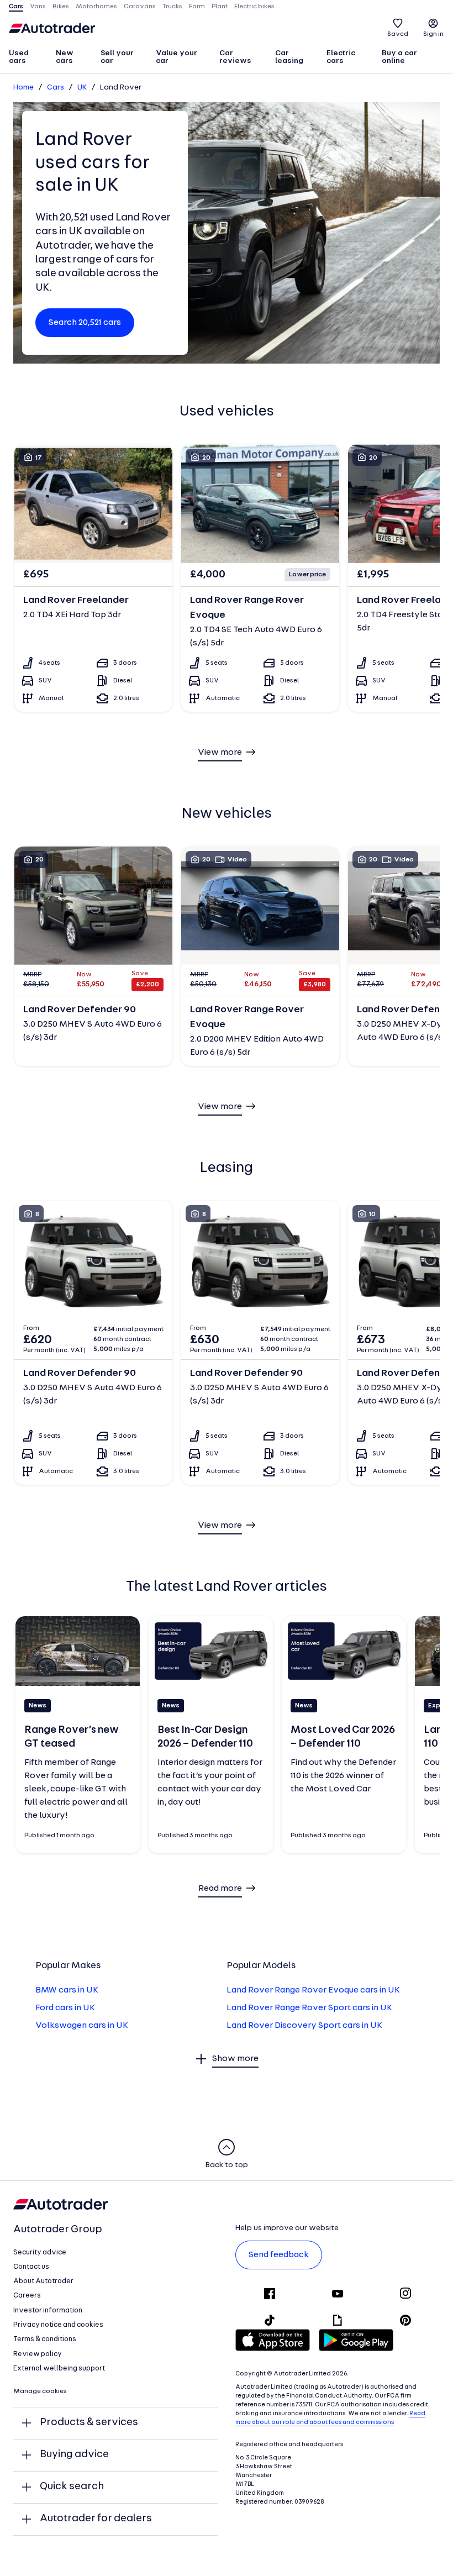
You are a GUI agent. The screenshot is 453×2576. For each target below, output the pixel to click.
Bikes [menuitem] (61, 7)
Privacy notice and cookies (58, 2325)
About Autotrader (43, 2281)
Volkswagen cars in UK (82, 2026)
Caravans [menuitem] (140, 7)
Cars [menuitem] (16, 7)
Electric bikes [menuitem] (254, 7)
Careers (27, 2296)
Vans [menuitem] (38, 7)
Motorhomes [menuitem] (96, 7)
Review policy (38, 2354)
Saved (398, 34)
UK (82, 88)
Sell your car (117, 57)
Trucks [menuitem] (172, 7)
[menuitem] (27, 58)
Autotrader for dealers (96, 2519)
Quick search (72, 2487)
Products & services (89, 2423)
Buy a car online (399, 57)
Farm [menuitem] (197, 7)
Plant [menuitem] (220, 7)
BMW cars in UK (67, 1990)
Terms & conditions (45, 2339)
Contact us (31, 2267)
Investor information (48, 2310)
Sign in (433, 34)
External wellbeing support (59, 2369)
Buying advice (74, 2455)
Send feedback (279, 2255)
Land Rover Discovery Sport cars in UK (304, 2026)
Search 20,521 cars (85, 323)
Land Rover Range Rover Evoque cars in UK (313, 1990)
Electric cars (341, 57)
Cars (56, 88)
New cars (65, 57)
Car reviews (235, 57)
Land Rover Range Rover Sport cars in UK (309, 2008)
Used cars (19, 57)
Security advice (40, 2252)
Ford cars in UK (65, 2008)
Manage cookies (40, 2391)
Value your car (177, 57)
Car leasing (289, 57)
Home (23, 88)
